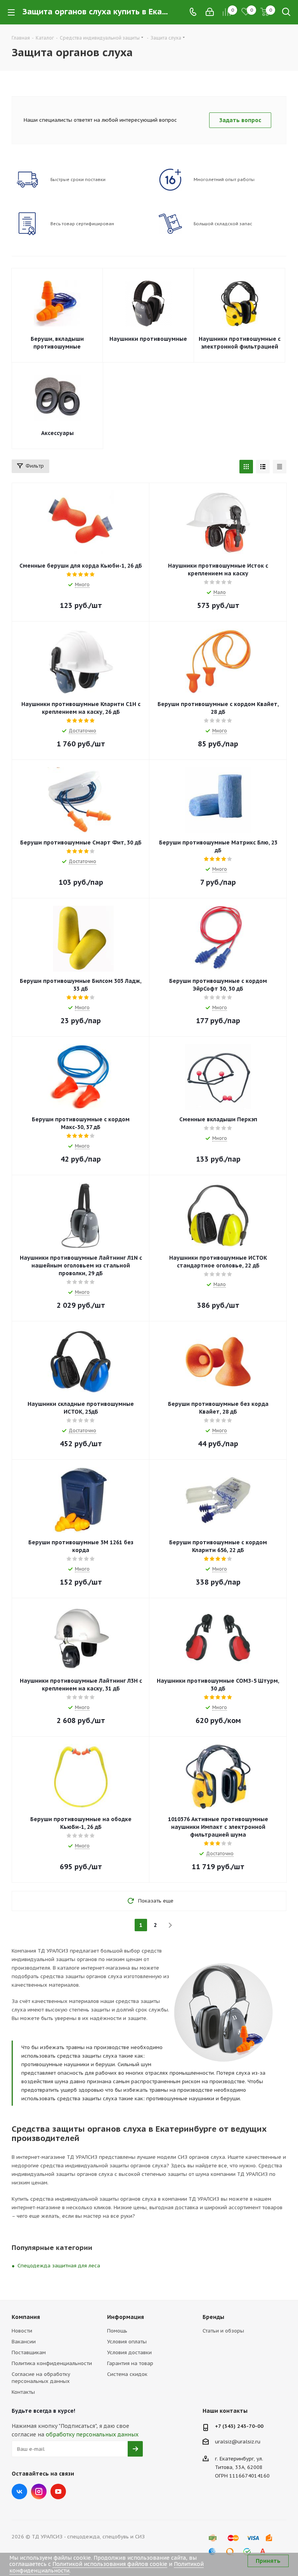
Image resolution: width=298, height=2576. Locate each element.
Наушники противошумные (148, 339)
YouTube (58, 2491)
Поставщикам (29, 2352)
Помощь (117, 2331)
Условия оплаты (127, 2342)
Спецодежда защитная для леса (59, 2266)
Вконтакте (19, 2491)
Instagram (39, 2491)
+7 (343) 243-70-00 (239, 2426)
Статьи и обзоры (223, 2331)
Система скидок (127, 2374)
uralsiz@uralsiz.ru (238, 2442)
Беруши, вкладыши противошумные (57, 343)
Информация (126, 2317)
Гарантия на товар (130, 2363)
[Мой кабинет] (210, 12)
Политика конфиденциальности (52, 2363)
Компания (26, 2317)
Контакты (23, 2392)
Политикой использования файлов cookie (110, 2564)
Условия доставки (129, 2352)
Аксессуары (57, 433)
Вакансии (24, 2342)
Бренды (213, 2317)
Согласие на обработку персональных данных (41, 2378)
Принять (268, 2561)
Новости (22, 2331)
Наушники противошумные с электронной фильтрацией (240, 343)
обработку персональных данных (92, 2434)
